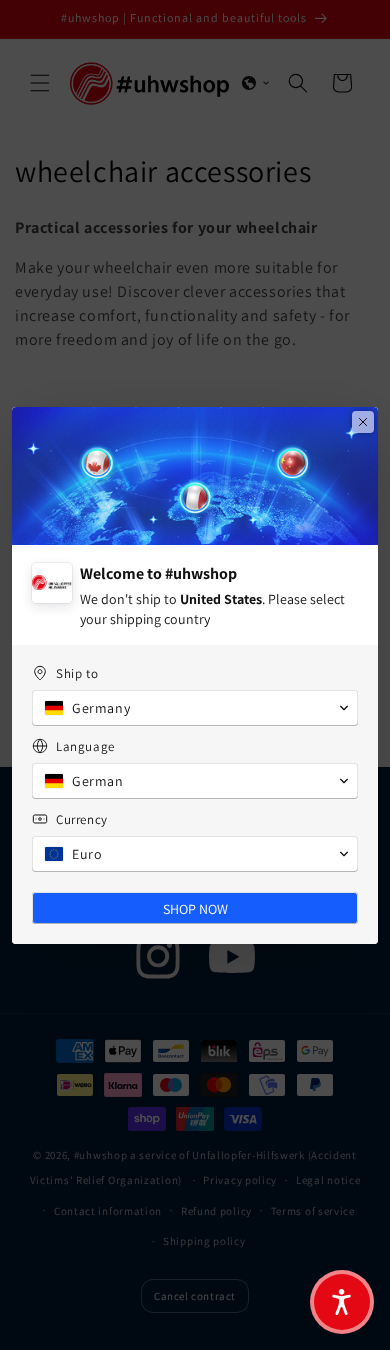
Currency (82, 819)
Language (85, 746)
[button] (342, 1302)
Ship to (77, 673)
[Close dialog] (363, 422)
